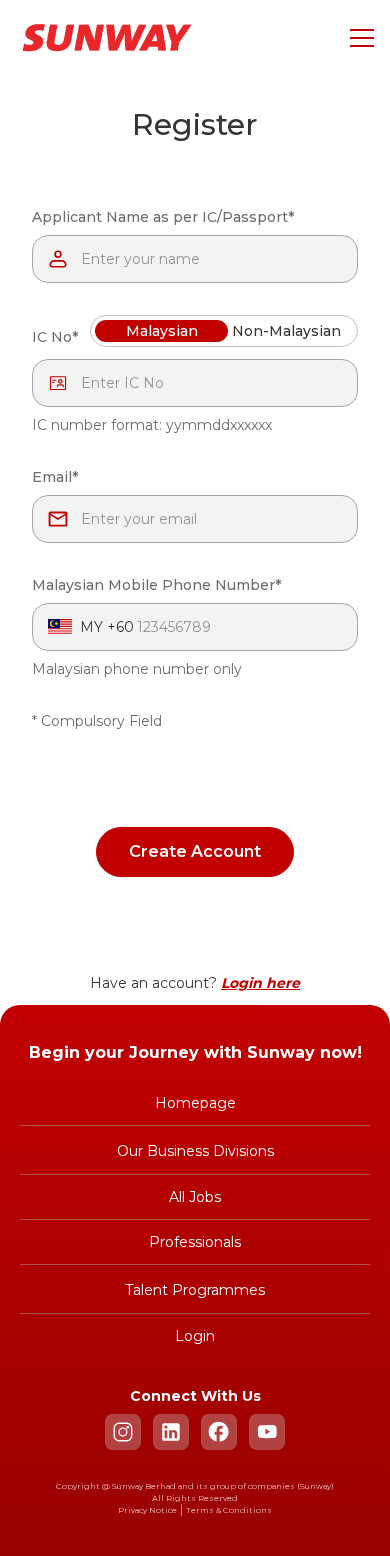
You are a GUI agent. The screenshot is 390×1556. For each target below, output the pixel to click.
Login (195, 1336)
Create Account (195, 851)
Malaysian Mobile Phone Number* (156, 585)
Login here (260, 983)
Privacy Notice (147, 1510)
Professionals (195, 1242)
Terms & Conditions (229, 1510)
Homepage (195, 1103)
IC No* (55, 337)
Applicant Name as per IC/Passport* (163, 217)
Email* (55, 477)
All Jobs (195, 1197)
